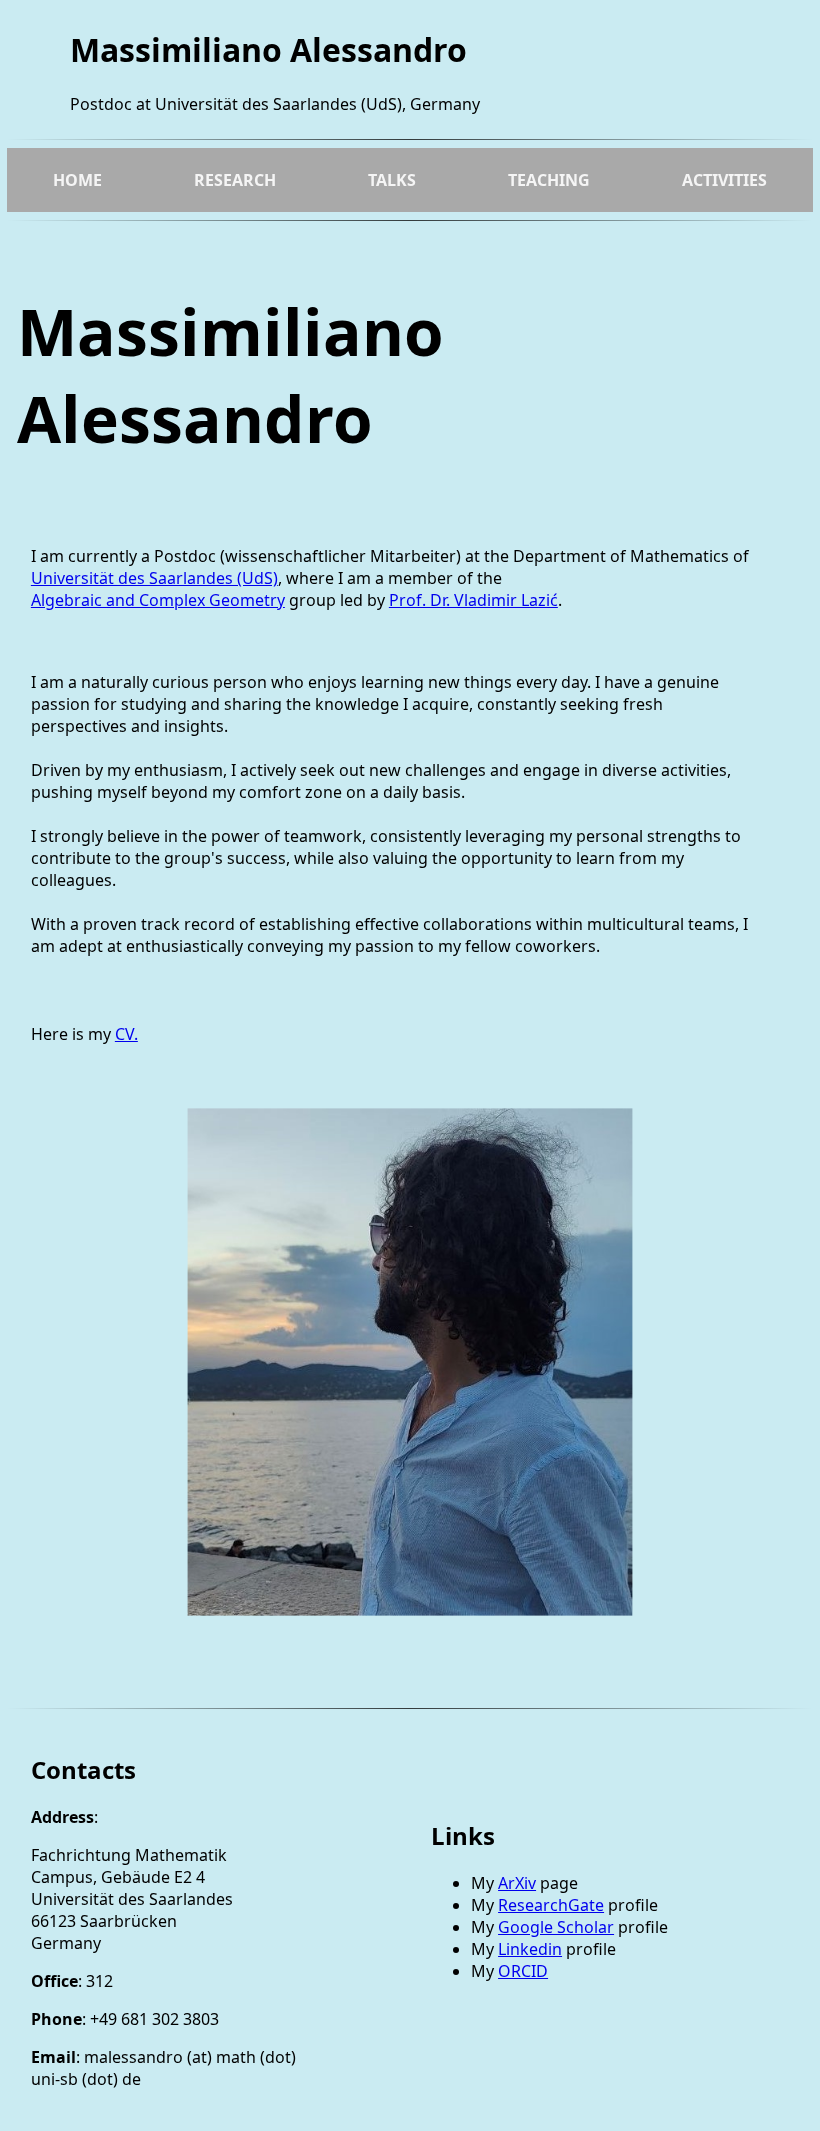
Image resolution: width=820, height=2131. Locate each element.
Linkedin (530, 1949)
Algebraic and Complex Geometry (158, 600)
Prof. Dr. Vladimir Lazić (473, 600)
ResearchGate (551, 1905)
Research (235, 180)
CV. (126, 1034)
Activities (724, 180)
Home (77, 180)
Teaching (549, 180)
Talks (392, 180)
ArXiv (517, 1883)
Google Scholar (556, 1927)
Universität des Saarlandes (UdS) (154, 578)
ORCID (523, 1971)
